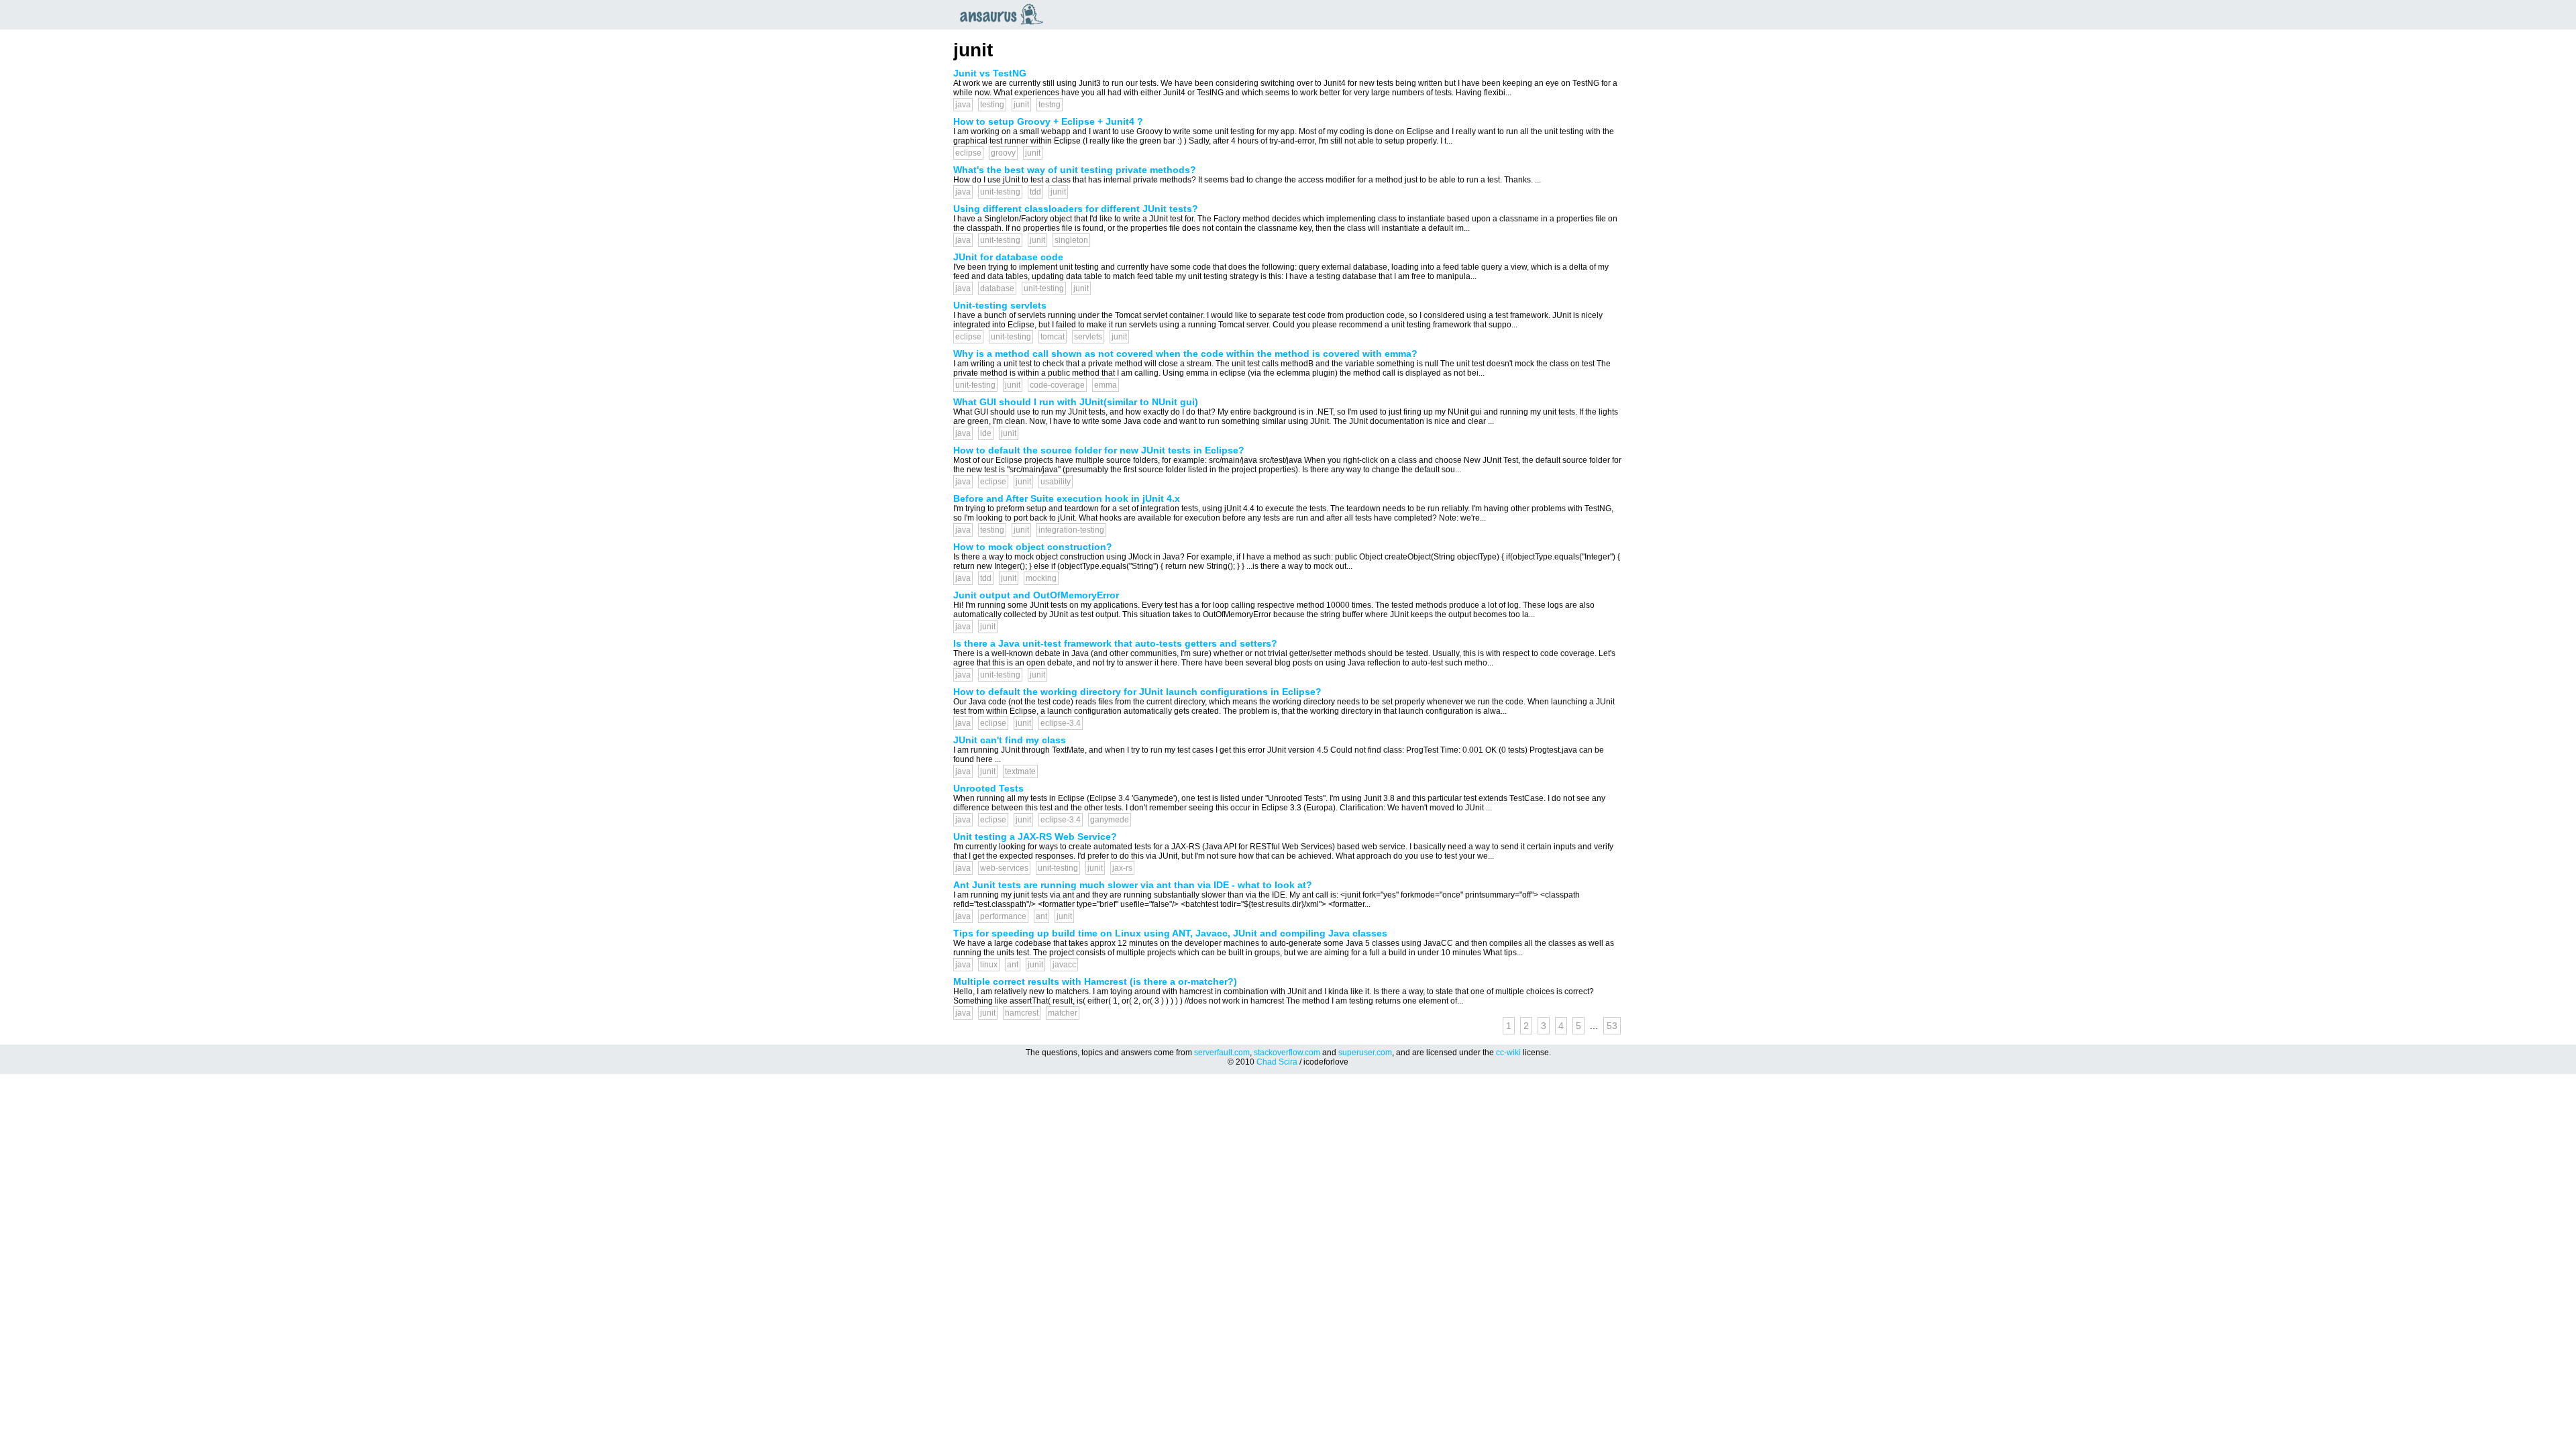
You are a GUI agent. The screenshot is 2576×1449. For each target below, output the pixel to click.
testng (1050, 105)
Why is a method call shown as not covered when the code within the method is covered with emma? (1185, 354)
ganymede (1110, 820)
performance (1003, 916)
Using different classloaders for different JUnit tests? (1076, 209)
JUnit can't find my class (1010, 740)
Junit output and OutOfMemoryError (1036, 595)
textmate (1020, 771)
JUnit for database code (1008, 257)
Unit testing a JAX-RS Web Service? (1035, 837)
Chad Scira (1277, 1062)
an (1005, 14)
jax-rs (1122, 868)
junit (1021, 105)
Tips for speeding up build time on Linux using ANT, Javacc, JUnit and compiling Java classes (1170, 933)
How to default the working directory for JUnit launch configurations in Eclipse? (1137, 692)
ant (1041, 916)
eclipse (968, 153)
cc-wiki (1508, 1053)
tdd (1035, 192)
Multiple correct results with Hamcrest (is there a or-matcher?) (1095, 981)
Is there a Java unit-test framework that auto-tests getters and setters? (1115, 643)
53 (1612, 1026)
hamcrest (1022, 1013)
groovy (1003, 153)
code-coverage (1057, 385)
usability (1056, 482)
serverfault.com (1222, 1053)
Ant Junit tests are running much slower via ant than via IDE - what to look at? (1133, 885)
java (963, 105)
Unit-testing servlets (1000, 305)
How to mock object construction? (1033, 547)
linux (989, 965)
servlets (1088, 337)
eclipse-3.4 (1061, 723)
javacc (1064, 965)
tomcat (1053, 337)
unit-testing (1000, 192)
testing (992, 105)
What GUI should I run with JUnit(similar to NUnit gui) (1076, 402)
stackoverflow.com (1287, 1053)
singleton (1071, 240)
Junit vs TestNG (990, 73)
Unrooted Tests (988, 788)
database (997, 288)
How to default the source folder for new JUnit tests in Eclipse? (1099, 450)
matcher (1063, 1013)
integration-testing (1071, 530)
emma (1106, 385)
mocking (1041, 578)
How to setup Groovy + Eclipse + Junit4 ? (1048, 121)
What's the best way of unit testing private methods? (1075, 170)
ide (986, 433)
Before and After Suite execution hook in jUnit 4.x (1067, 498)
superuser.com (1365, 1053)
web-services (1004, 868)
